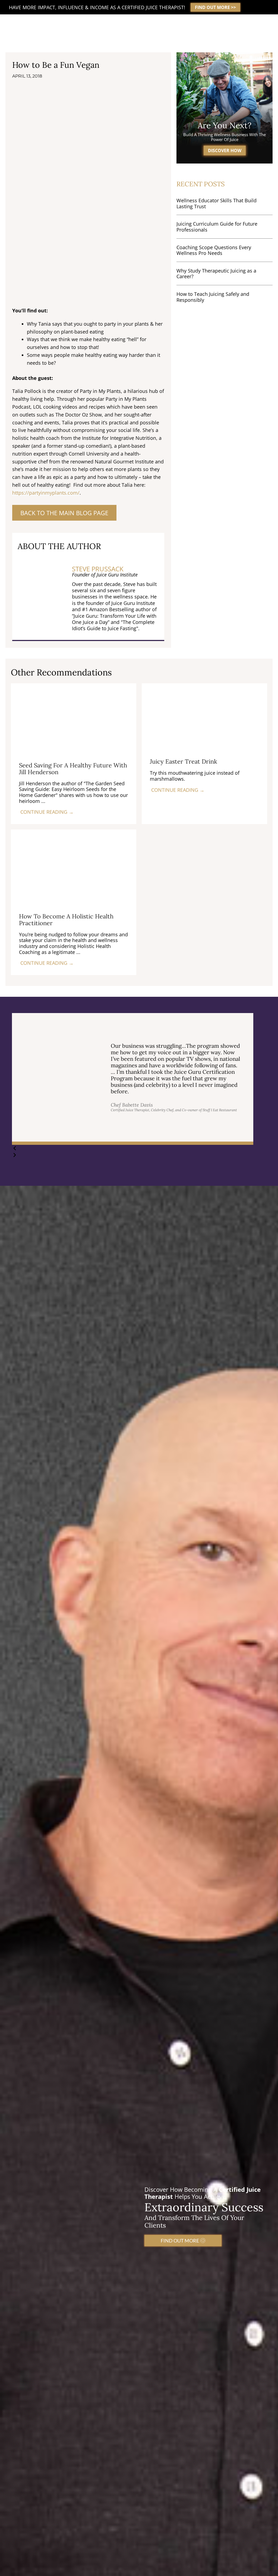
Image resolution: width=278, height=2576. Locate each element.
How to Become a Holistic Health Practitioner (66, 919)
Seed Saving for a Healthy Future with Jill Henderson (73, 768)
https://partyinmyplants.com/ (46, 493)
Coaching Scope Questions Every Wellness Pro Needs (214, 250)
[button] (133, 1148)
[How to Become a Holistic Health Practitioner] (74, 867)
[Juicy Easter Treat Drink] (204, 716)
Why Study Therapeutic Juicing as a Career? (216, 274)
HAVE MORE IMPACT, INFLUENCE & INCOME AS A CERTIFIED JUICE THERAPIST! (97, 7)
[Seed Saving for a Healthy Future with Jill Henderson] (74, 718)
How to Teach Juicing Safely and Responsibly (213, 297)
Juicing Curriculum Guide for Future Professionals (217, 227)
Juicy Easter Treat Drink (184, 761)
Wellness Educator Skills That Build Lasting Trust (217, 203)
